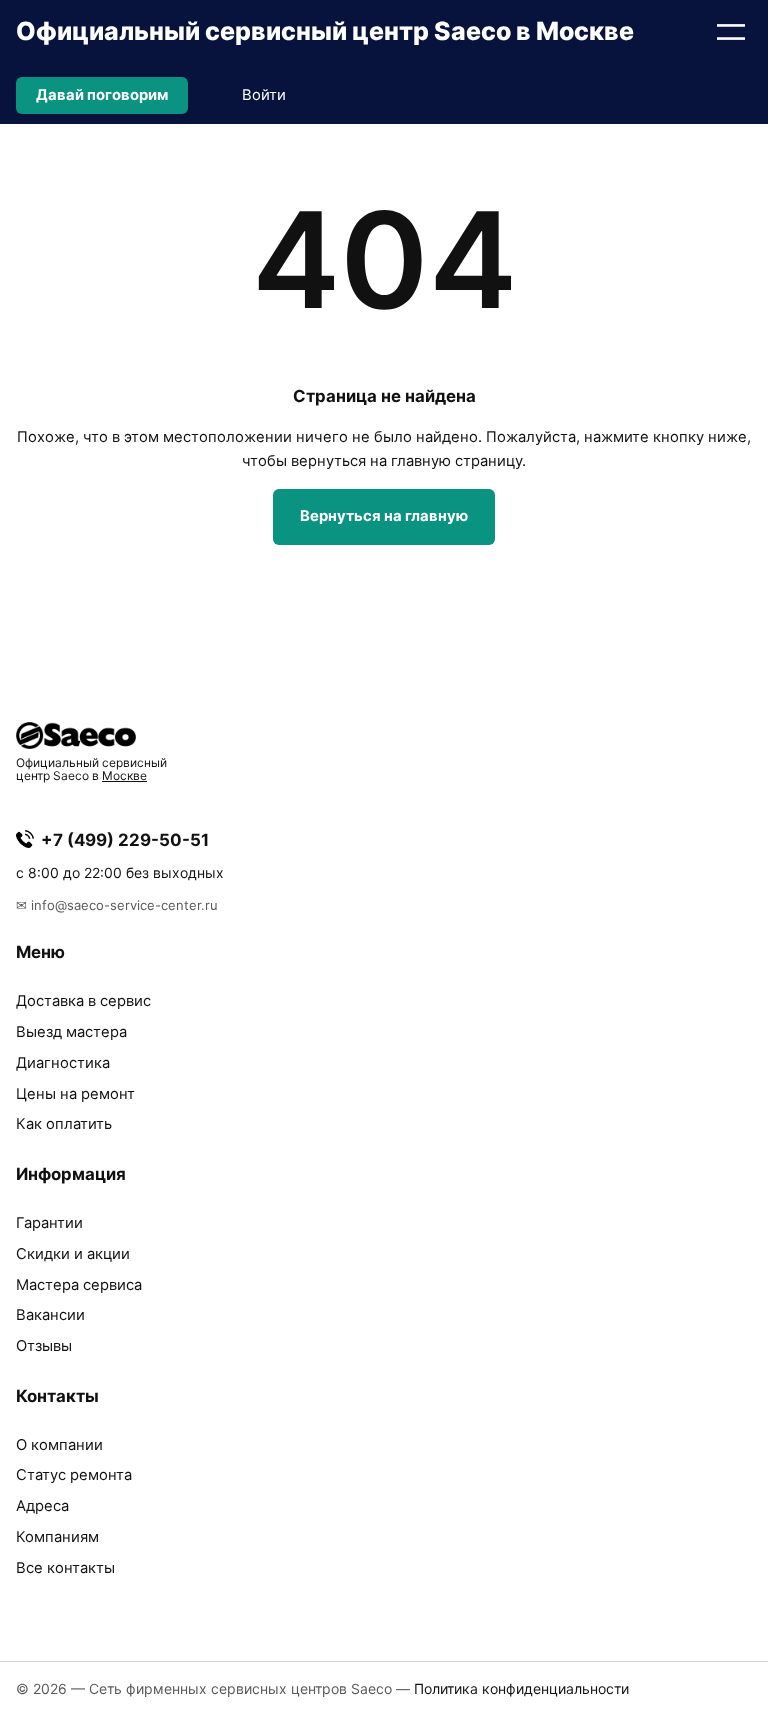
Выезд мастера (71, 1032)
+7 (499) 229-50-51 (125, 840)
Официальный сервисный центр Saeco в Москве (325, 31)
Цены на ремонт (75, 1094)
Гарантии (49, 1223)
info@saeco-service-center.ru (124, 905)
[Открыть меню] (731, 32)
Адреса (42, 1506)
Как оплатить (64, 1124)
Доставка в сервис (83, 1001)
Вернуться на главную (384, 516)
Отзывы (44, 1346)
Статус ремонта (74, 1475)
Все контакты (65, 1568)
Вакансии (50, 1315)
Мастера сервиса (79, 1285)
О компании (59, 1445)
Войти (264, 95)
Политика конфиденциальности (521, 1688)
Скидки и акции (73, 1254)
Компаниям (57, 1537)
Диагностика (63, 1063)
